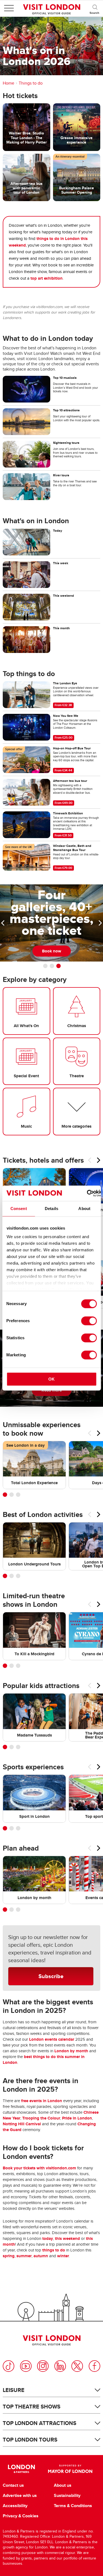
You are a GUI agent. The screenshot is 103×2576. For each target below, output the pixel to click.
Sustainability (67, 2496)
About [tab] (84, 1209)
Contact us (13, 2485)
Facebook (94, 2366)
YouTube (26, 2366)
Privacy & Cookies (21, 2516)
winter (63, 2256)
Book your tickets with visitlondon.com (39, 2168)
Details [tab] (51, 1209)
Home (9, 83)
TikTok (9, 2366)
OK (51, 1379)
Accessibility (15, 2506)
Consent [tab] (19, 1209)
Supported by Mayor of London (70, 2469)
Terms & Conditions (73, 2506)
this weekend (67, 2239)
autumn (41, 2256)
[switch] (89, 1321)
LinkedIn (60, 2366)
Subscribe (51, 1976)
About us (63, 2485)
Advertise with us (20, 2496)
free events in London (42, 2101)
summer (24, 2256)
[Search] (95, 8)
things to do (54, 2250)
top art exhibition (47, 278)
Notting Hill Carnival (22, 2124)
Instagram (43, 2366)
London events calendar (52, 2039)
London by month (71, 2051)
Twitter (77, 2366)
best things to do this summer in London (44, 2060)
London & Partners (22, 2469)
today (48, 2239)
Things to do (31, 83)
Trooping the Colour (41, 2118)
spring (9, 2256)
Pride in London (77, 2118)
